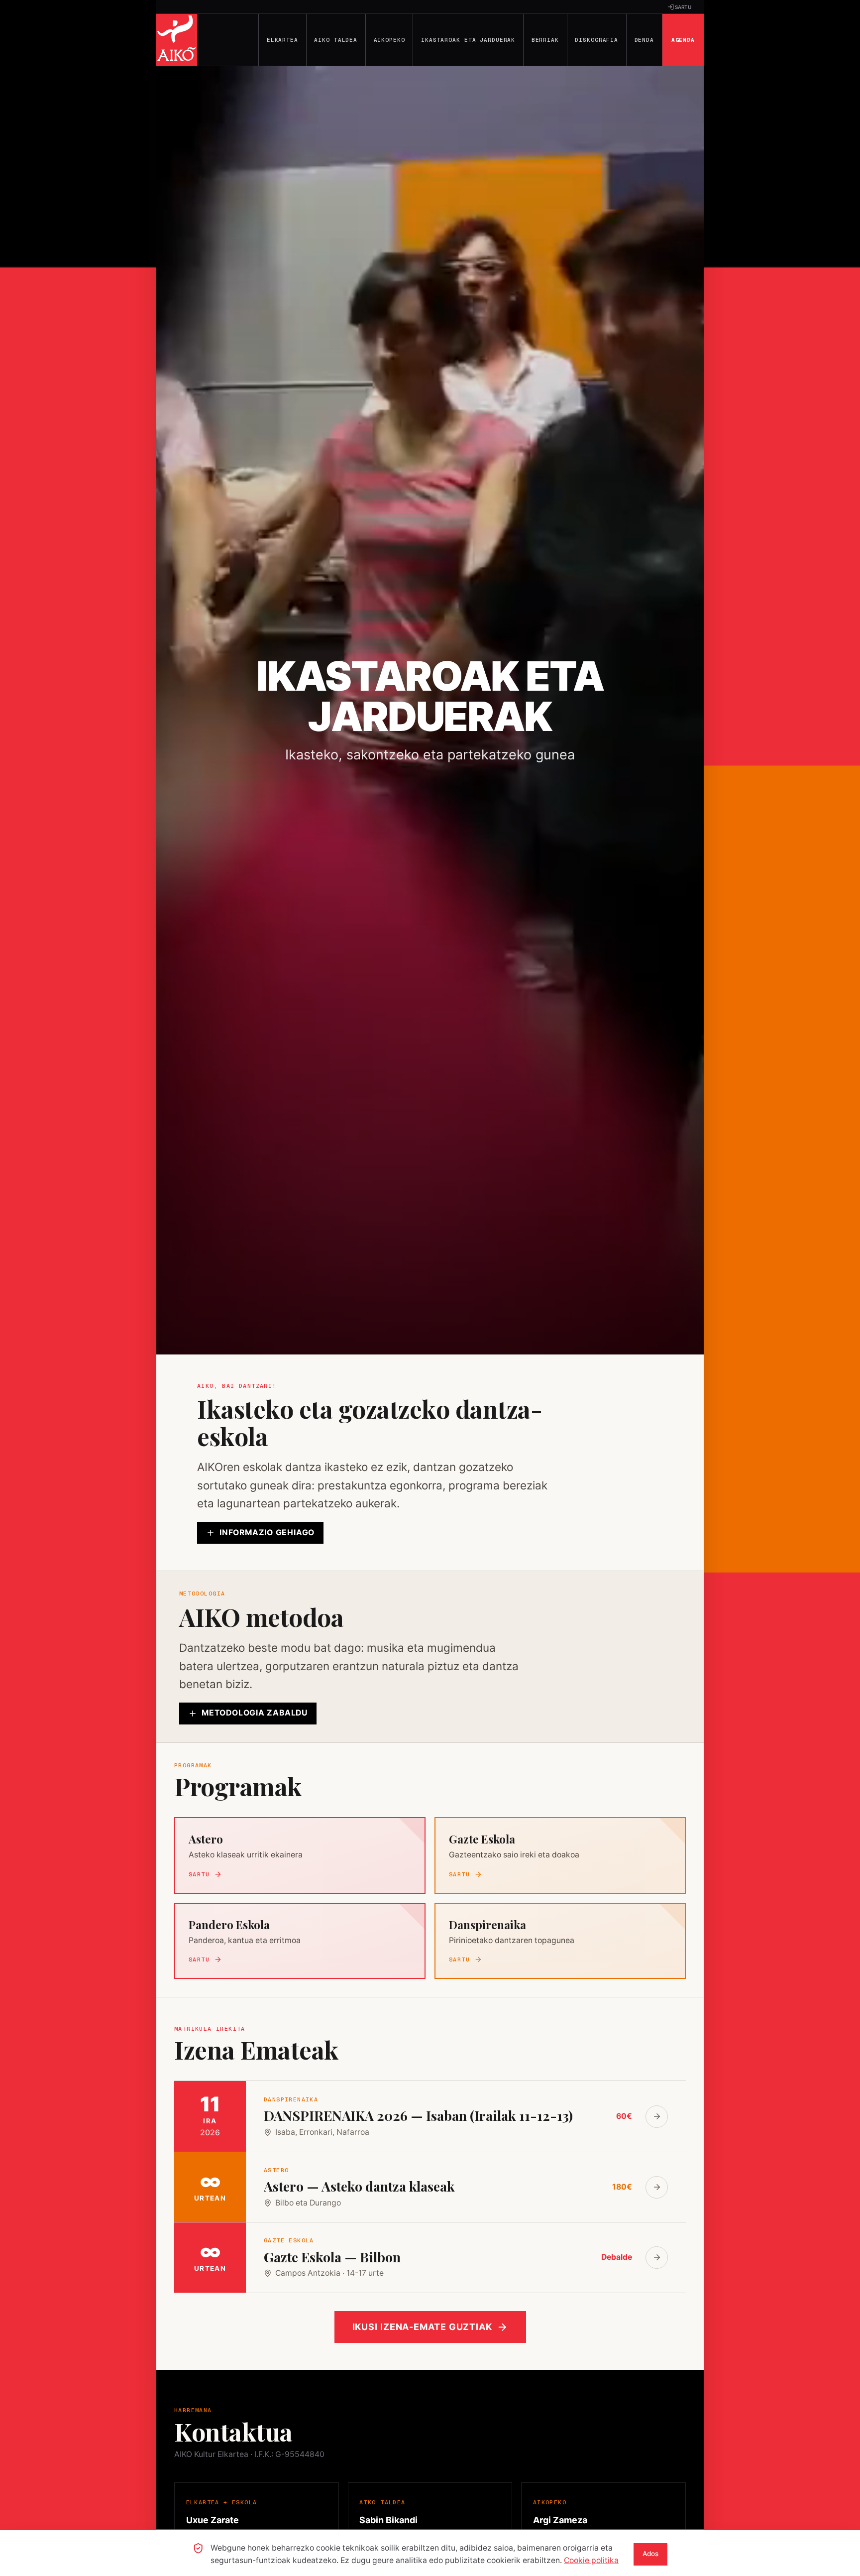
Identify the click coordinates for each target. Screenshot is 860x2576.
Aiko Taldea (336, 40)
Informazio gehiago (267, 1533)
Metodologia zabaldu (255, 1713)
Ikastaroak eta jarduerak (468, 40)
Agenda (683, 40)
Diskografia (596, 40)
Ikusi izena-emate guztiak (423, 2327)
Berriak (545, 40)
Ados (650, 2554)
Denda (644, 40)
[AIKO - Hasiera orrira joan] (177, 40)
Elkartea (282, 40)
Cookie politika (591, 2560)
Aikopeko (389, 40)
